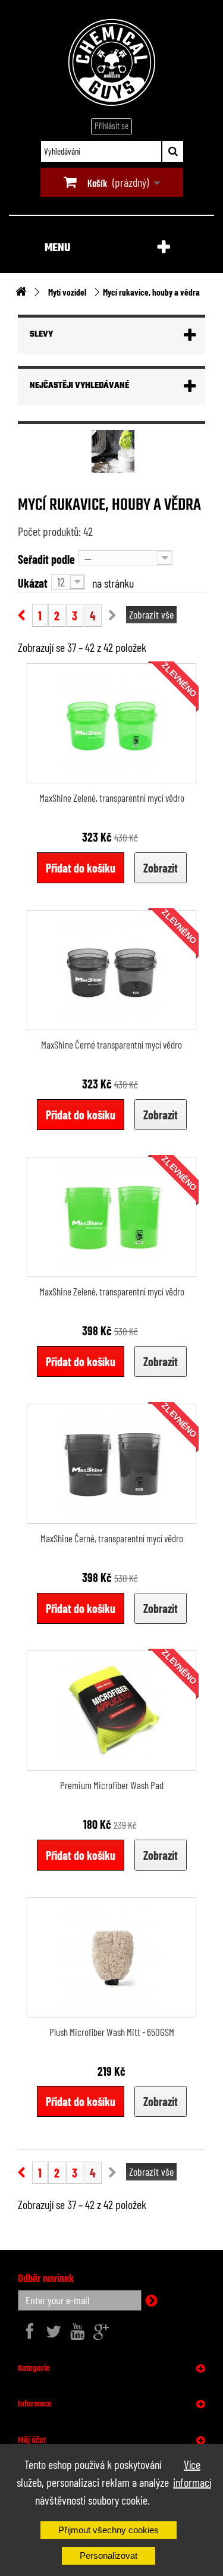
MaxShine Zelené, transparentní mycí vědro (112, 798)
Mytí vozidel (67, 292)
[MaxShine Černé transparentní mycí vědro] (111, 970)
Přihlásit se (111, 125)
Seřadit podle (46, 559)
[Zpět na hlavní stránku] (21, 292)
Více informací (192, 2473)
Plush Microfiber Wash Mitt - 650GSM (112, 2032)
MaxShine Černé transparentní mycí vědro (111, 1044)
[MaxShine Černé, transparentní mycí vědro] (111, 1464)
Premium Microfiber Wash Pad (112, 1785)
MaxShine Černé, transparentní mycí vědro (112, 1538)
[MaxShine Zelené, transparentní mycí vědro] (111, 723)
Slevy (41, 335)
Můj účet (32, 2440)
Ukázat (33, 583)
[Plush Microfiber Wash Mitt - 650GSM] (111, 1957)
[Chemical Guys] (112, 62)
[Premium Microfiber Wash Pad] (111, 1711)
